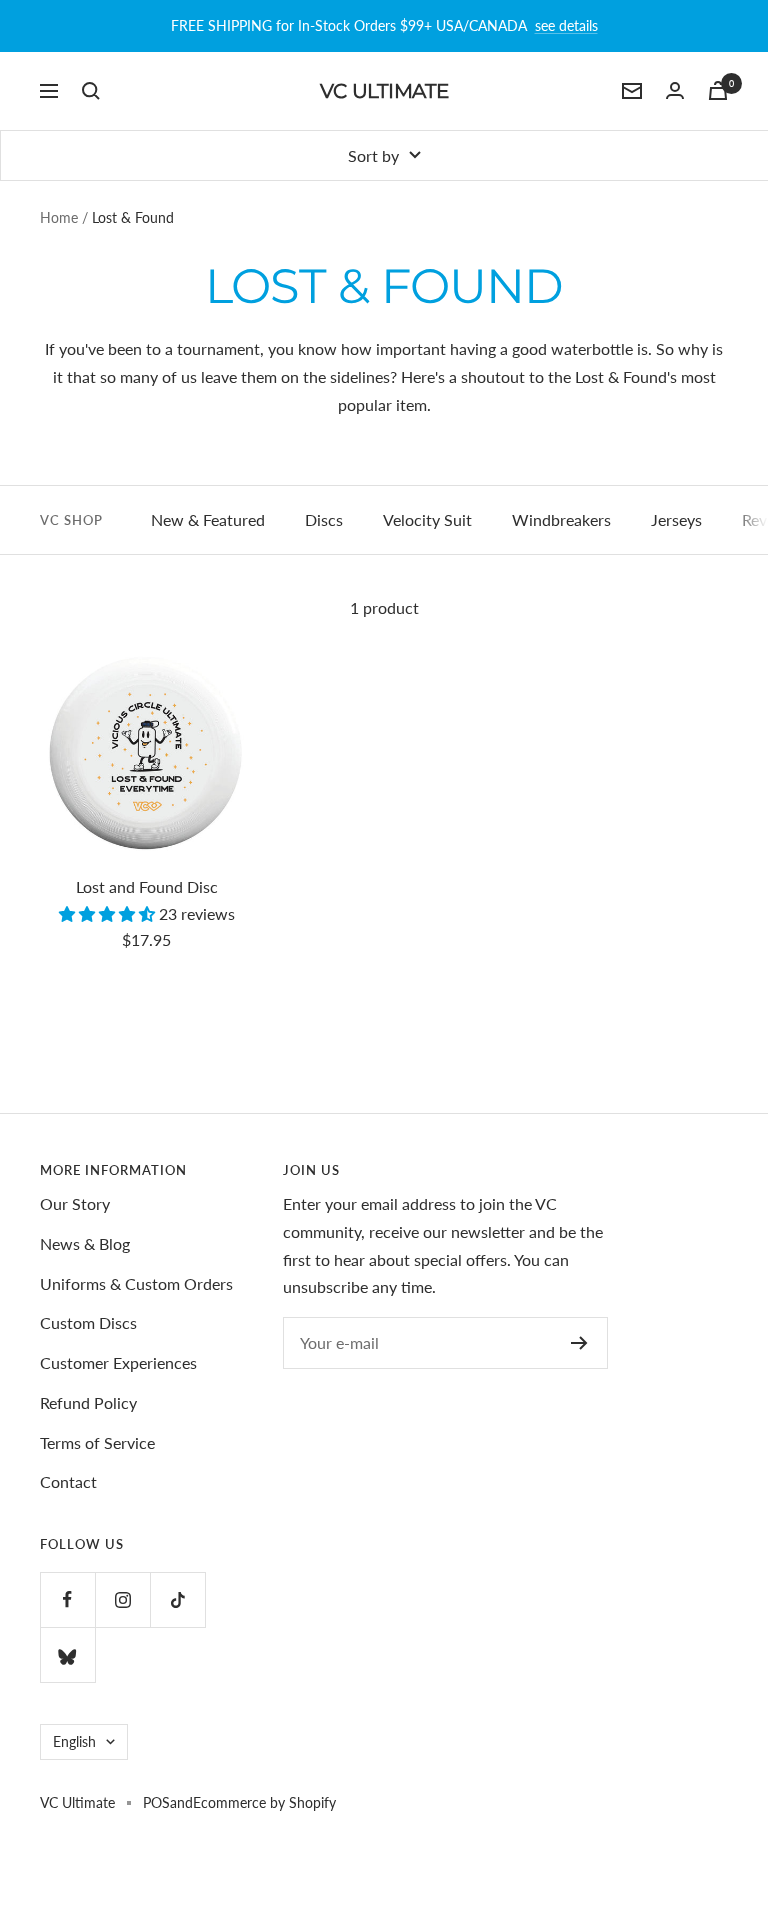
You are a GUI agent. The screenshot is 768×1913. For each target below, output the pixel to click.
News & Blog (85, 1243)
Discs (324, 519)
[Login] (675, 90)
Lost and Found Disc (147, 886)
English (74, 1741)
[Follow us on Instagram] (122, 1599)
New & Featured (208, 519)
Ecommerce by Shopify (264, 1802)
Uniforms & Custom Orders (136, 1283)
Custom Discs (88, 1322)
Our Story (75, 1203)
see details (566, 25)
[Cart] (718, 90)
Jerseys (676, 519)
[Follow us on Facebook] (67, 1599)
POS (156, 1802)
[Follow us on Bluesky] (67, 1654)
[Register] (579, 1343)
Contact (68, 1481)
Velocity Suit (427, 519)
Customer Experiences (118, 1362)
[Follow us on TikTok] (177, 1599)
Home (59, 217)
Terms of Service (97, 1442)
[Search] (91, 91)
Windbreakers (561, 519)
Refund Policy (88, 1402)
